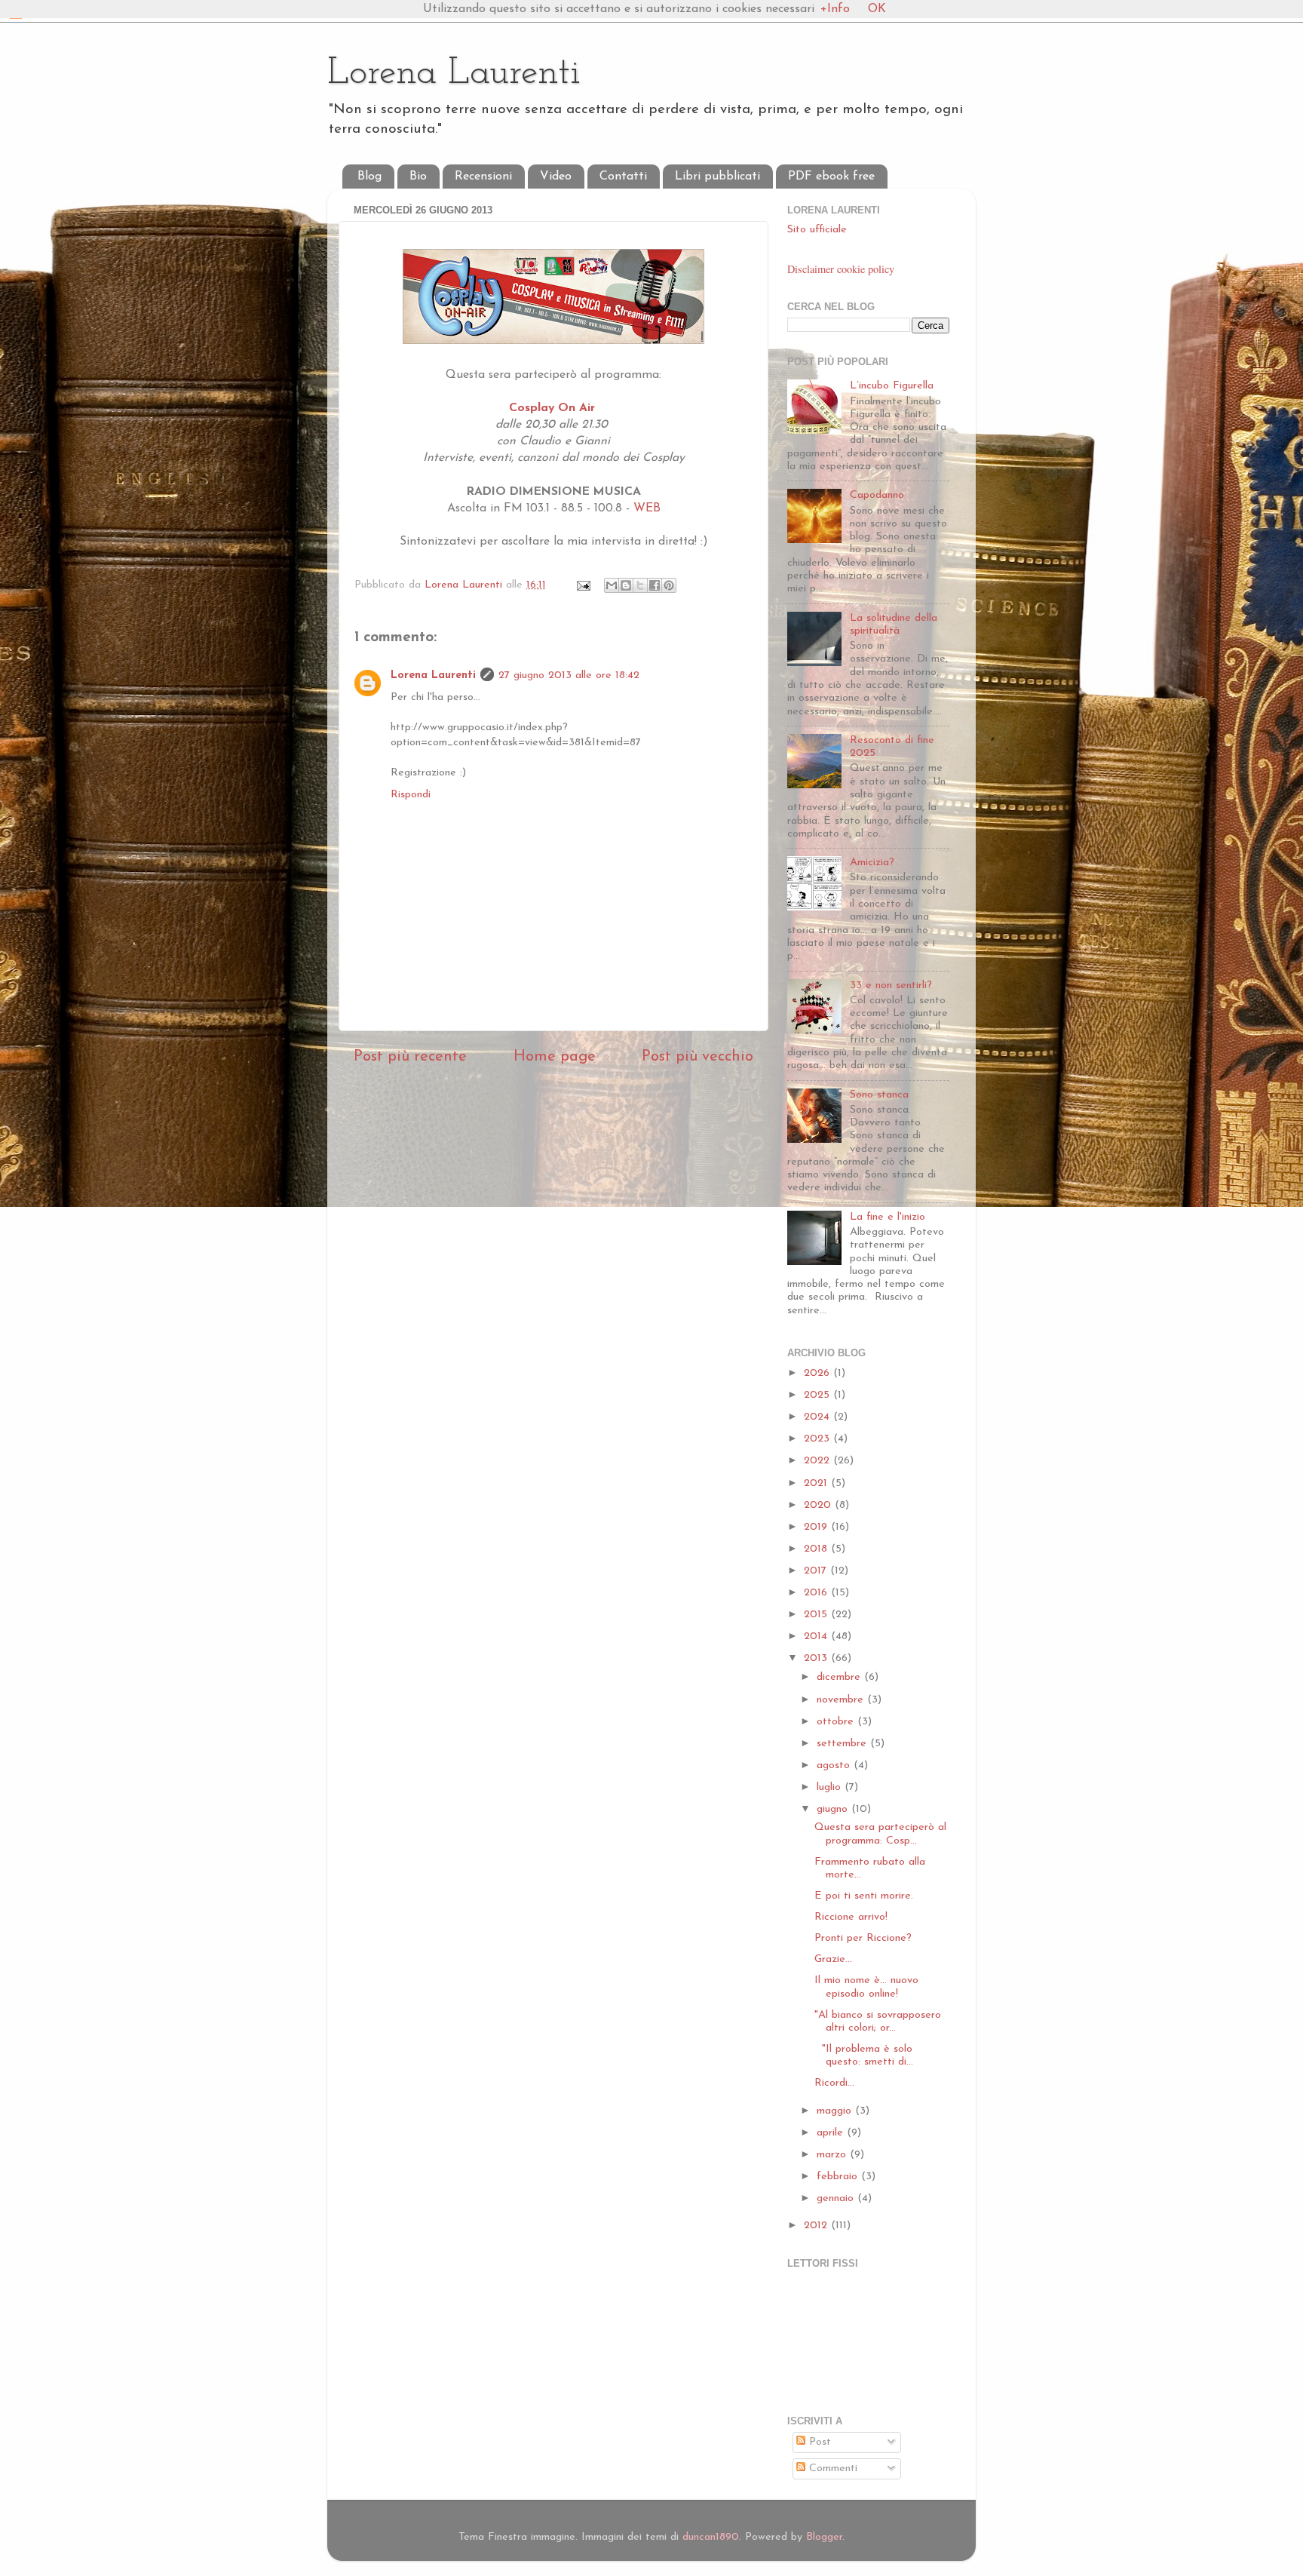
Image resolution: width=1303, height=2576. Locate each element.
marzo (833, 2155)
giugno (834, 1809)
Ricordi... (834, 2083)
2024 (819, 1417)
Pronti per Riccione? (863, 1938)
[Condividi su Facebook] (655, 585)
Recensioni (483, 177)
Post (818, 2442)
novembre (842, 1700)
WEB (647, 508)
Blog (369, 177)
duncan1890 (711, 2537)
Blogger (824, 2537)
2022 (819, 1461)
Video (556, 177)
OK (877, 9)
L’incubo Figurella (892, 386)
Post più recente (410, 1057)
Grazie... (833, 1959)
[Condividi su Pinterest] (669, 585)
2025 (819, 1395)
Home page (555, 1057)
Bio (418, 177)
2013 (817, 1658)
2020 (819, 1505)
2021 (817, 1483)
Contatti (623, 177)
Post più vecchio (697, 1057)
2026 (819, 1373)
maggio (836, 2111)
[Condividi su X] (640, 585)
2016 (817, 1593)
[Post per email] (583, 585)
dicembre (840, 1677)
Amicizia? (872, 863)
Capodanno (877, 495)
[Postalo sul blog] (626, 585)
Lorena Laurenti (454, 74)
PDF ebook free (831, 177)
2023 (819, 1439)
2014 (817, 1636)
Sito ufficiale (817, 230)
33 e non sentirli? (891, 986)
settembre (843, 1744)
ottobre (837, 1722)
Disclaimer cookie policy (841, 269)
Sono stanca (879, 1095)
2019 (817, 1527)
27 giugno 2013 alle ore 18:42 (569, 675)
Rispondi (411, 795)
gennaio (837, 2198)
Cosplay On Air (554, 408)
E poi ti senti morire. (864, 1896)
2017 (817, 1571)
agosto (835, 1765)
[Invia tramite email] (612, 585)
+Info (835, 9)
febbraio (839, 2177)
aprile (832, 2133)
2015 (817, 1615)
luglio (831, 1787)
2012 (817, 2226)
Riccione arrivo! (851, 1917)
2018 (817, 1549)
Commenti (831, 2469)
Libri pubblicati (717, 177)
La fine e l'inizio (888, 1217)
